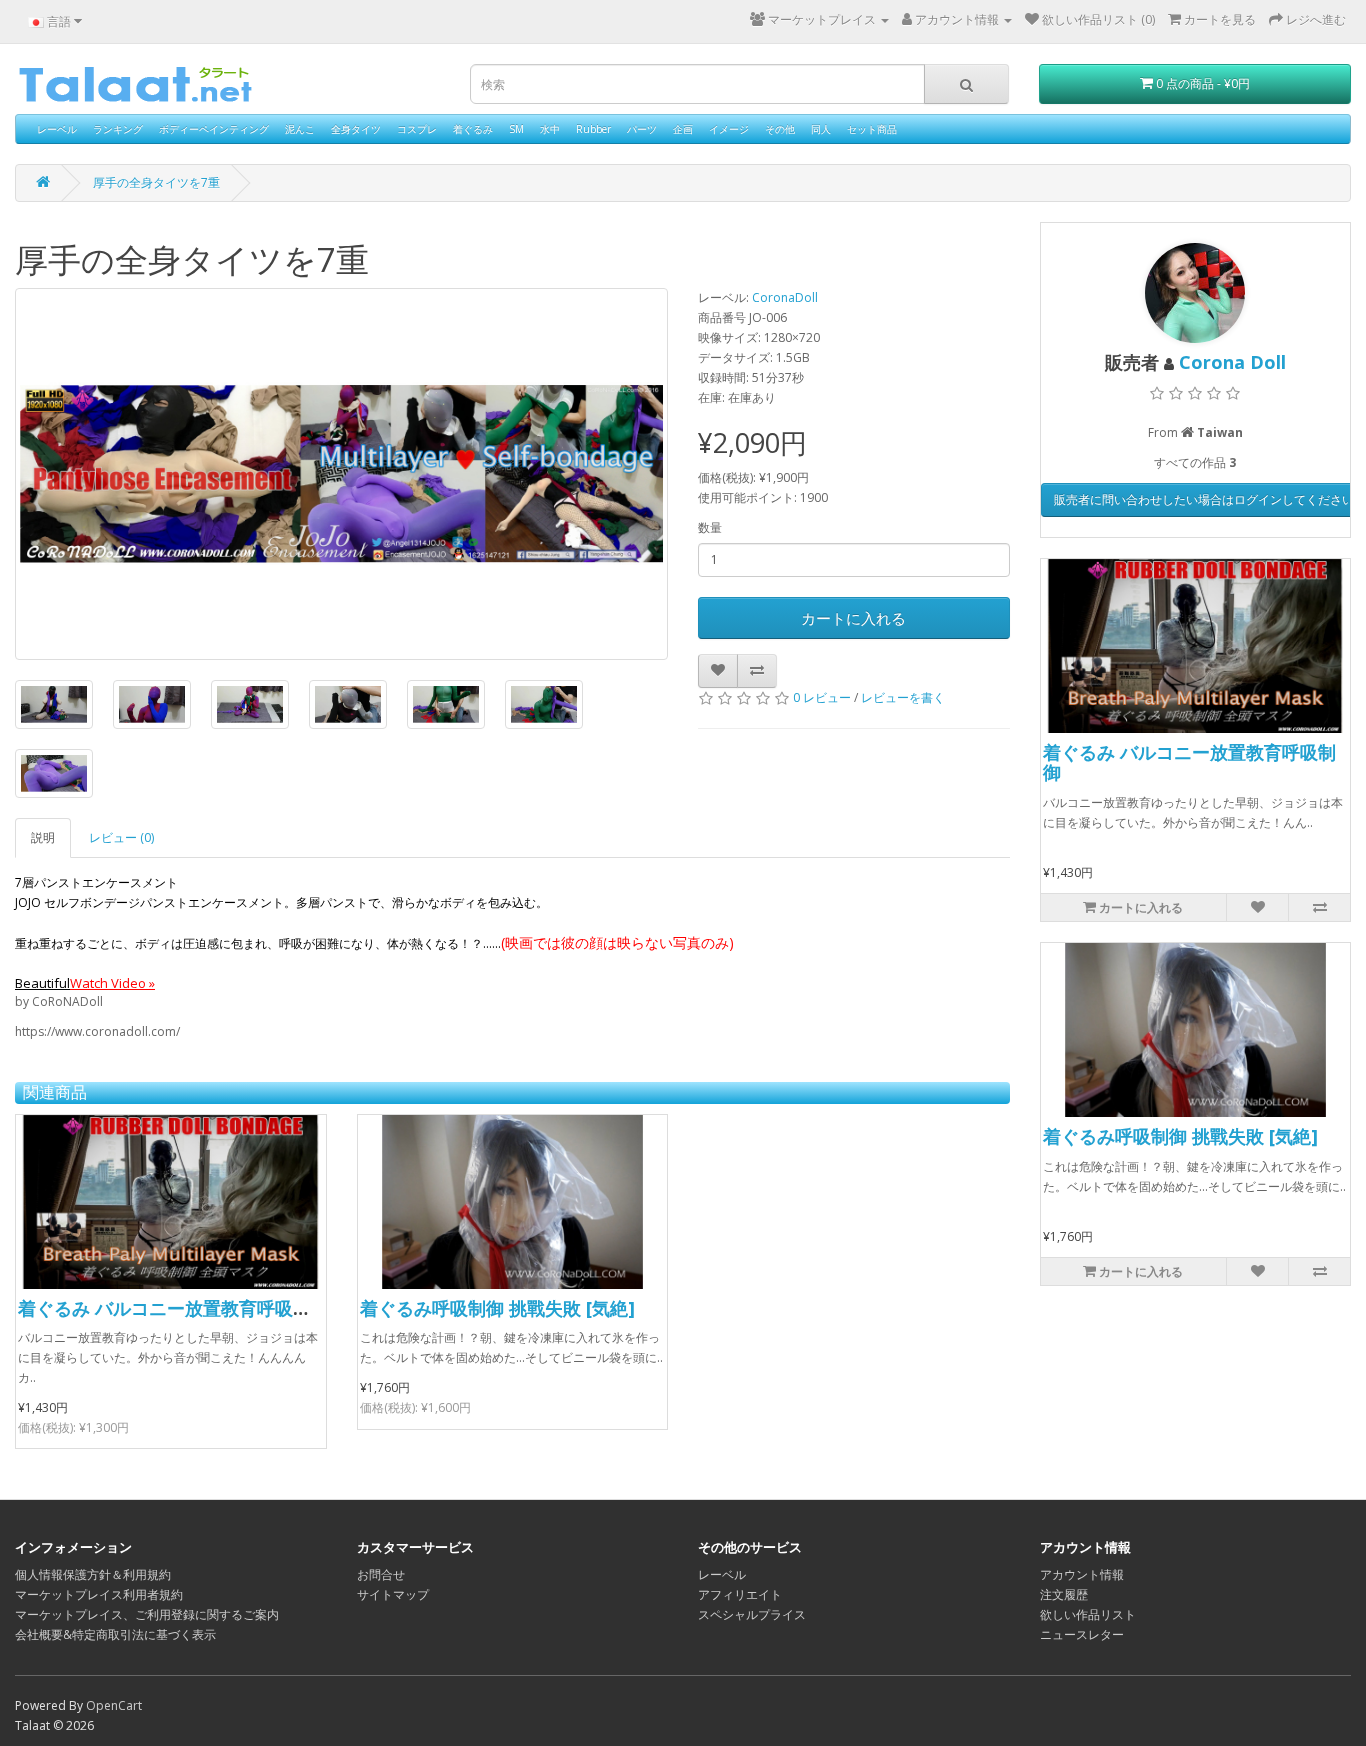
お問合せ (381, 1574)
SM (516, 129)
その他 (780, 129)
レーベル (57, 129)
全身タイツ (356, 129)
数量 (710, 527)
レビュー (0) (121, 837)
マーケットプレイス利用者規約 (99, 1594)
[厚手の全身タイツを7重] (341, 474)
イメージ (729, 129)
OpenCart (114, 1705)
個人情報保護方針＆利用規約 (93, 1574)
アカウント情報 (1082, 1574)
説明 (43, 837)
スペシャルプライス (752, 1614)
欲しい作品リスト (1088, 1614)
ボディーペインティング (214, 129)
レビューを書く (903, 697)
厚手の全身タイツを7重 (156, 182)
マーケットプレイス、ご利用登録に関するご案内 (147, 1614)
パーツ (642, 129)
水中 (550, 129)
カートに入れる (853, 618)
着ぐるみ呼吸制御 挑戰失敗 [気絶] (497, 1308)
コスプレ (417, 129)
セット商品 (872, 129)
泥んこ (300, 129)
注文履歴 (1064, 1594)
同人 (821, 129)
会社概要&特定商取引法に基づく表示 (115, 1634)
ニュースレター (1082, 1634)
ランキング (118, 129)
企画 (683, 129)
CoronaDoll (785, 297)
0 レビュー (822, 697)
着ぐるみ (473, 129)
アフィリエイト (740, 1594)
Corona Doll (1232, 362)
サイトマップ (393, 1594)
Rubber (593, 129)
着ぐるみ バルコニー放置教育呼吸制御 (173, 1308)
